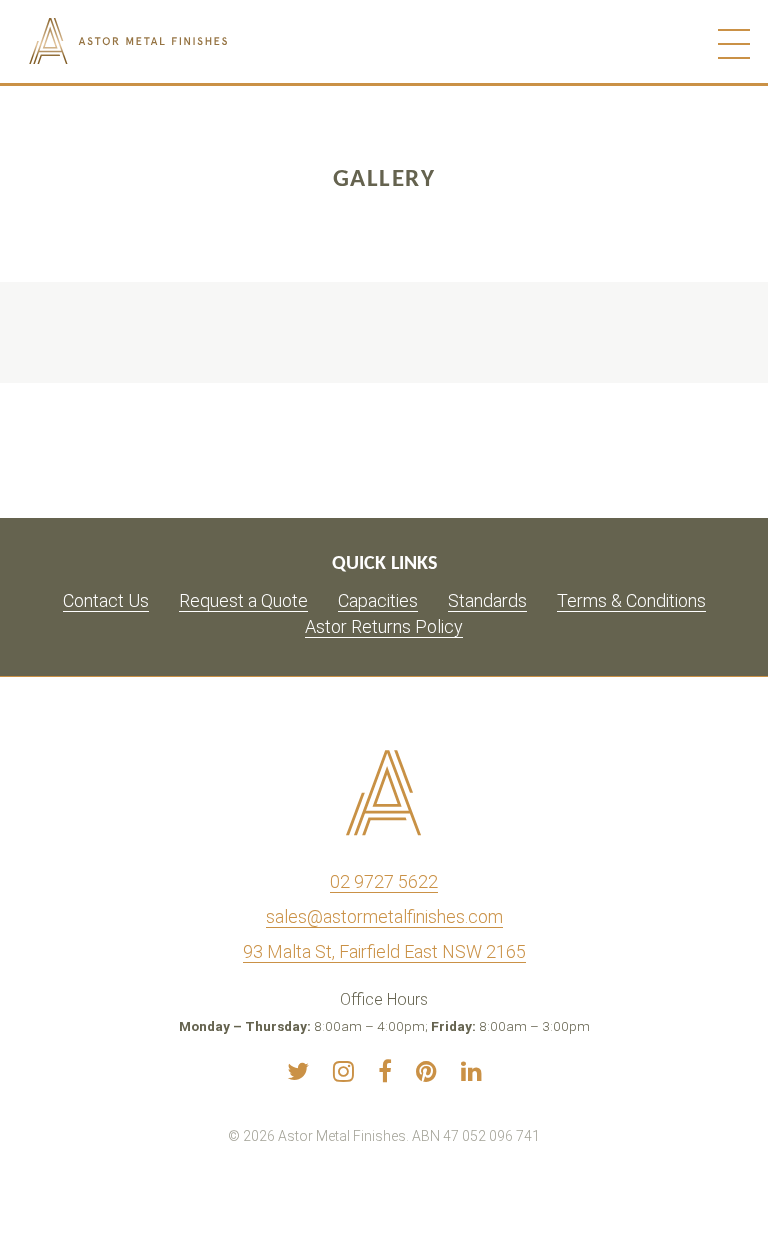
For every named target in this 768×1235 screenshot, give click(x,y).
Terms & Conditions (631, 600)
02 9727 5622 (384, 881)
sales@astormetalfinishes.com (384, 916)
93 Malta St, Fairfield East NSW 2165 (384, 951)
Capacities (378, 600)
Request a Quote (243, 600)
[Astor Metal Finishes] (171, 41)
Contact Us (106, 600)
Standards (487, 600)
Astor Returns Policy (384, 626)
